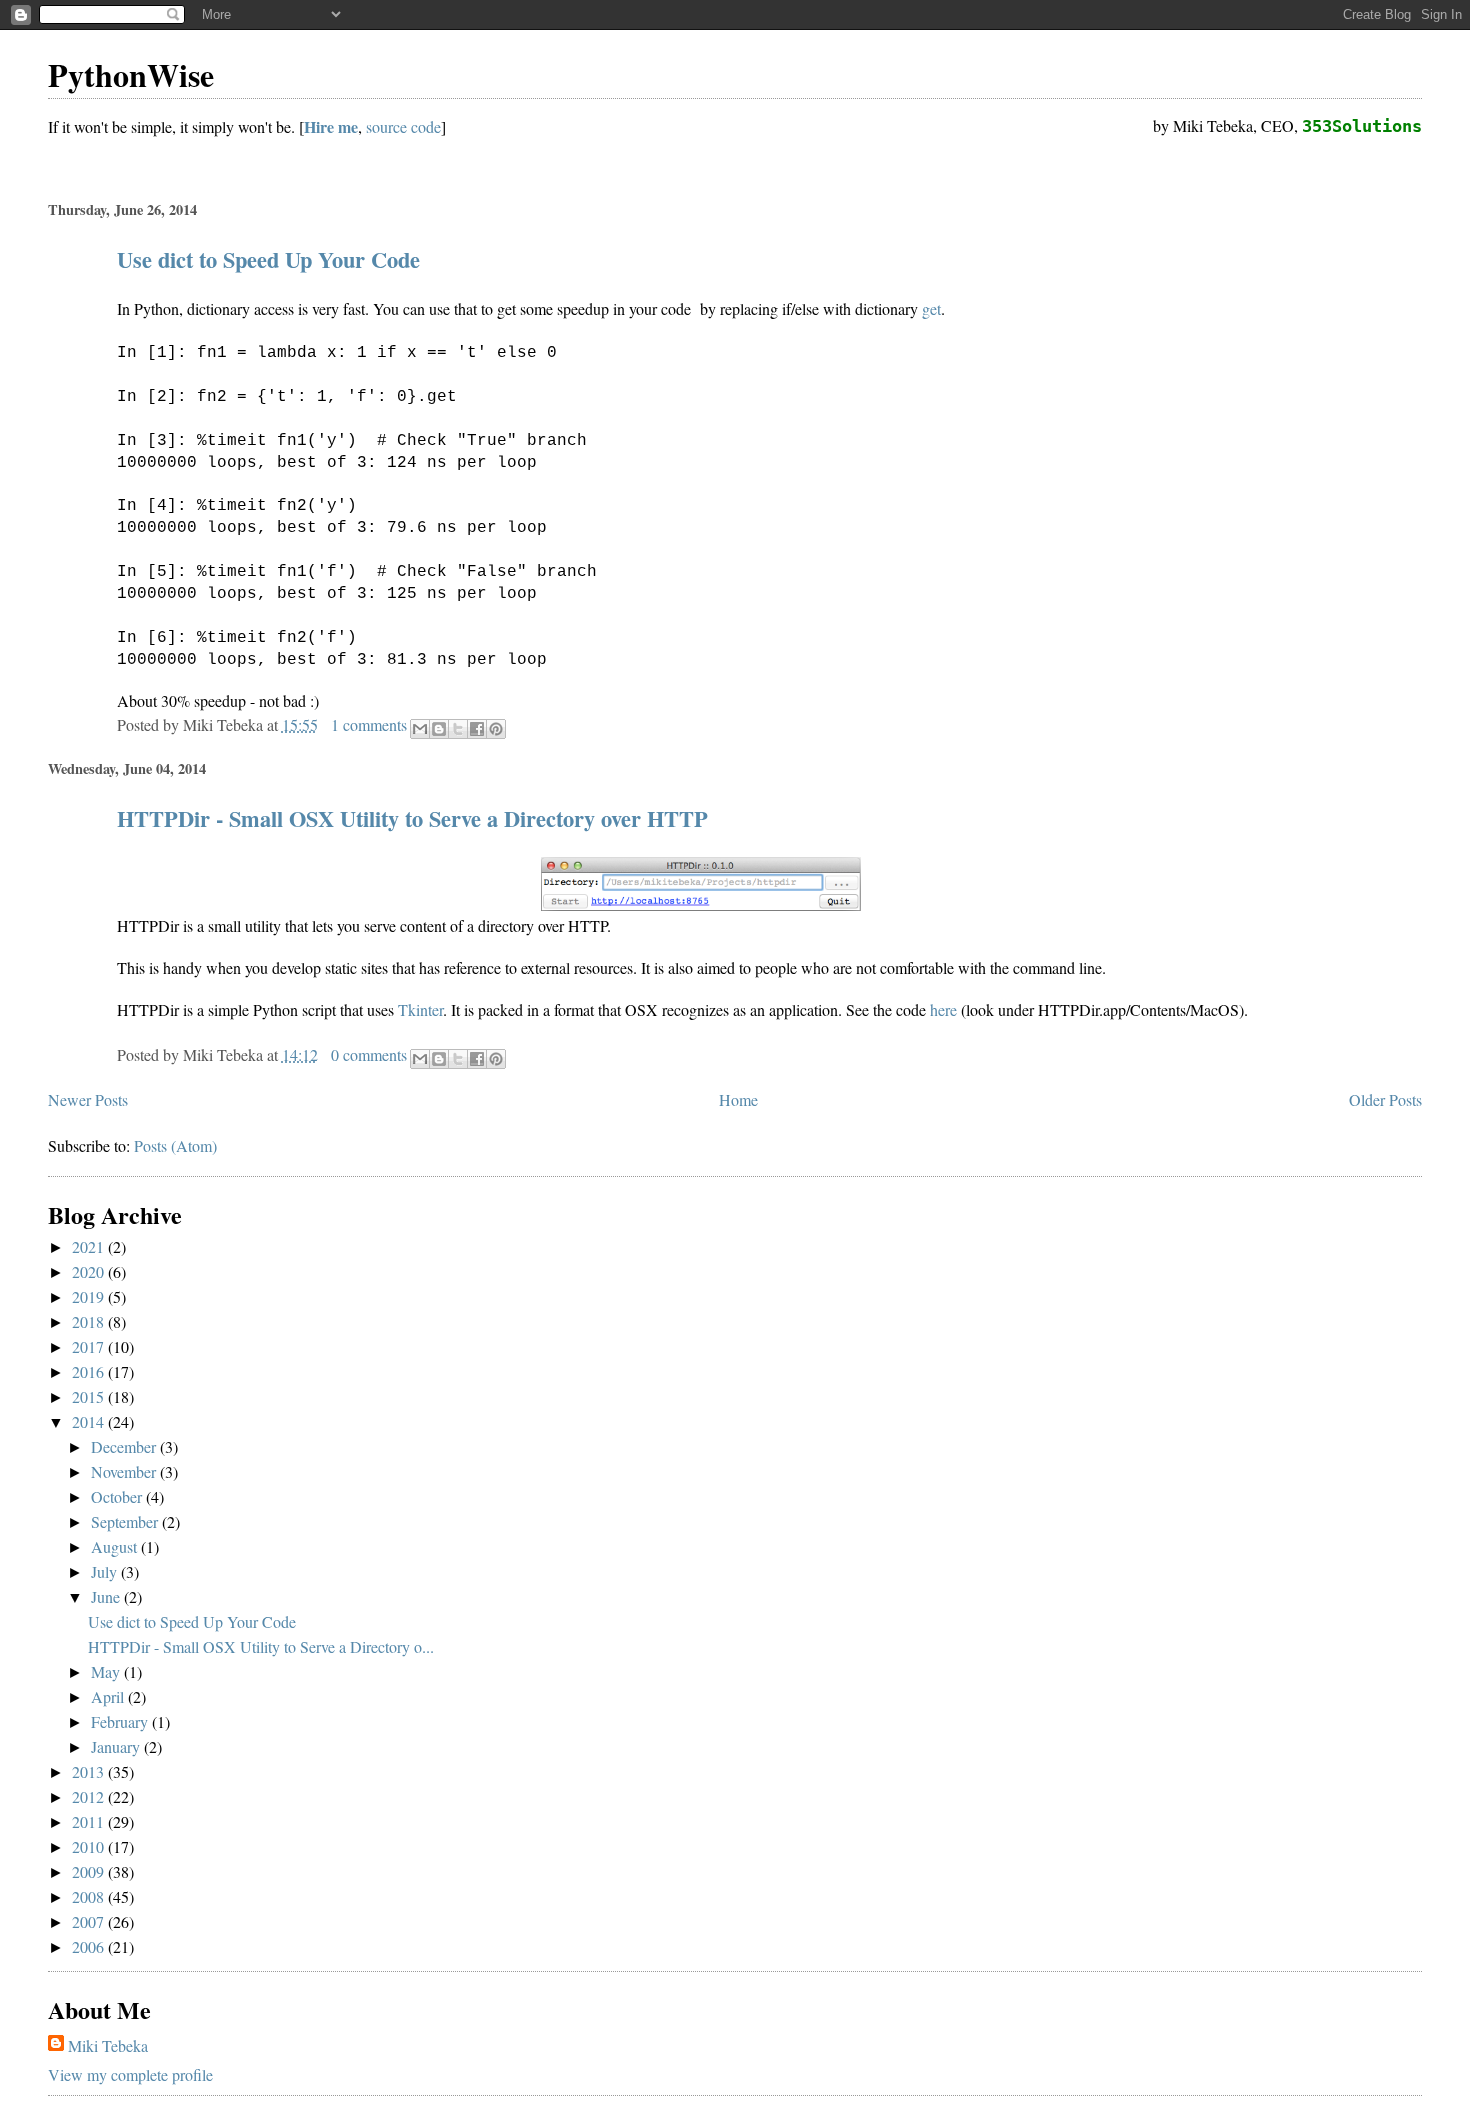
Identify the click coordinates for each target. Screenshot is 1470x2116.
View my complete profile (130, 2074)
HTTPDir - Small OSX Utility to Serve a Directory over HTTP (412, 818)
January (117, 1746)
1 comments (369, 724)
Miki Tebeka (108, 2045)
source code (403, 126)
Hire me (331, 126)
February (121, 1721)
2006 (90, 1946)
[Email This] (420, 729)
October (118, 1496)
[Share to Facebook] (477, 729)
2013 (90, 1771)
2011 (90, 1821)
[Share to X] (458, 729)
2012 (90, 1796)
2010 (90, 1846)
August (116, 1546)
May (107, 1671)
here (943, 1009)
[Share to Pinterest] (496, 729)
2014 (90, 1421)
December (125, 1446)
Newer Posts (88, 1099)
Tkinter (420, 1009)
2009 (90, 1871)
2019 (90, 1296)
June (107, 1596)
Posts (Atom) (175, 1145)
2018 (90, 1321)
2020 (90, 1271)
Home (738, 1099)
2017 (90, 1346)
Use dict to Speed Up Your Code (268, 259)
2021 (90, 1246)
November (125, 1471)
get (931, 308)
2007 (90, 1921)
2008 (90, 1896)
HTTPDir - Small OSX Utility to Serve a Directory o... (261, 1646)
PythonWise (131, 74)
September (126, 1521)
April (109, 1696)
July (106, 1571)
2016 (90, 1371)
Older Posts (1385, 1099)
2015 (90, 1396)
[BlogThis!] (439, 729)
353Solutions (1362, 126)
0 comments (369, 1054)
